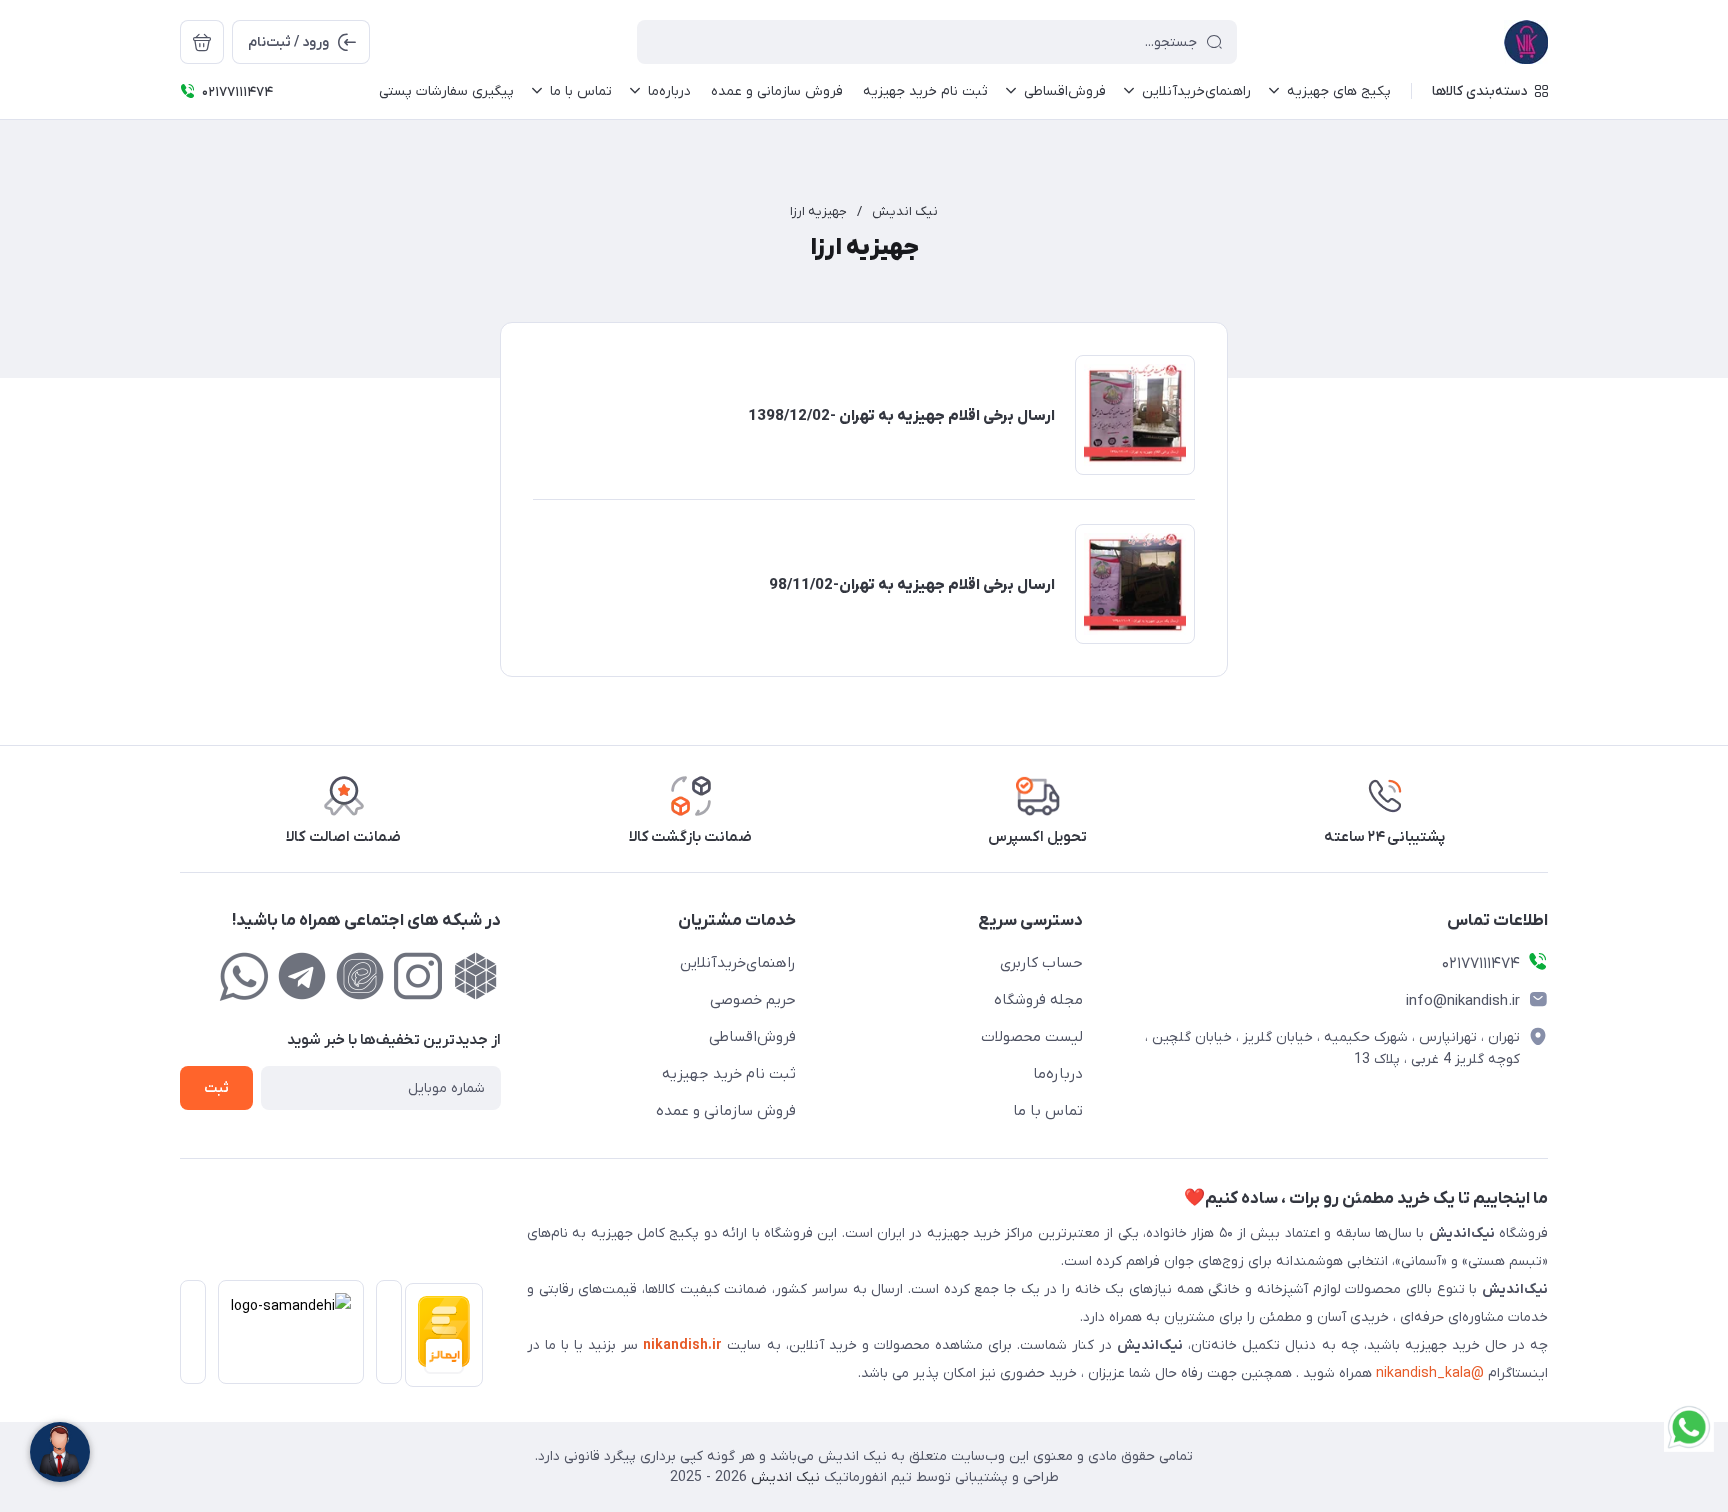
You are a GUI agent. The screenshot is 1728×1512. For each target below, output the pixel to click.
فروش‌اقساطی (752, 1037)
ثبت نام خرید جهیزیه (729, 1074)
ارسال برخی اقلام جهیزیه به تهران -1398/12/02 (901, 416)
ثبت (216, 1088)
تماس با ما (1048, 1111)
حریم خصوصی (753, 1000)
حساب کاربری (1041, 963)
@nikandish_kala (1430, 1373)
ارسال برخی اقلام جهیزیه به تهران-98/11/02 (912, 585)
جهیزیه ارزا (818, 211)
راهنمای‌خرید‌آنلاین (738, 963)
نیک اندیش (905, 211)
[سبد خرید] (202, 42)
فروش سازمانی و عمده (726, 1111)
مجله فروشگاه (1038, 1000)
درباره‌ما (1058, 1074)
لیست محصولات (1032, 1037)
